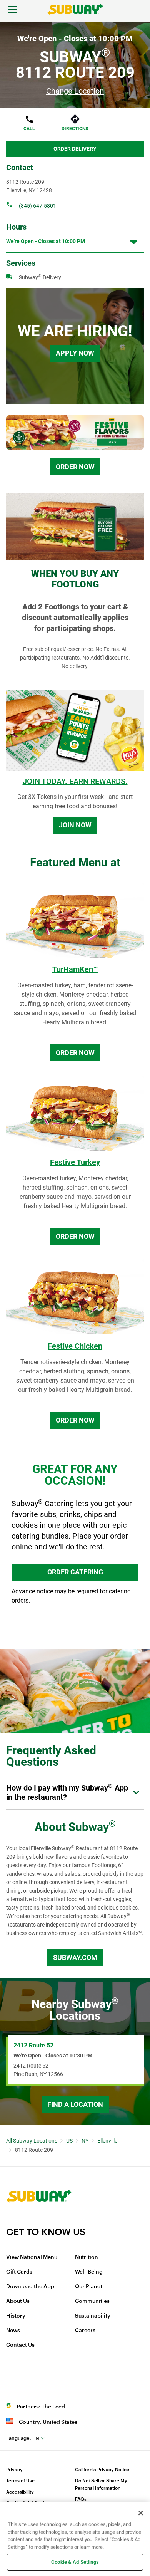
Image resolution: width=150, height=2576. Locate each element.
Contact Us (20, 2345)
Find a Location (75, 2104)
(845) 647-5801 (37, 206)
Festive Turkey (75, 1162)
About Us (18, 2301)
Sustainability (93, 2316)
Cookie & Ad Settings (75, 2562)
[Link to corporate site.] (39, 2221)
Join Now (75, 825)
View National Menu (32, 2257)
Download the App (30, 2287)
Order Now (75, 467)
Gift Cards (19, 2272)
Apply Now (75, 353)
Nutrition (87, 2257)
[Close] (141, 2513)
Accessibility (20, 2492)
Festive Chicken (75, 1346)
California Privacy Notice (102, 2470)
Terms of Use (20, 2481)
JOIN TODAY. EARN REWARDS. (75, 781)
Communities (92, 2301)
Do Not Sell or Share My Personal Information (101, 2485)
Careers (85, 2331)
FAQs (81, 2499)
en (23, 2438)
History (16, 2316)
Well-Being (89, 2272)
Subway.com (75, 1958)
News (13, 2331)
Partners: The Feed (41, 2407)
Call (29, 129)
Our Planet (89, 2287)
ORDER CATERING (75, 1572)
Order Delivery (75, 149)
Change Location (75, 91)
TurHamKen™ (75, 969)
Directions (75, 129)
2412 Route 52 (33, 2045)
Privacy (14, 2470)
